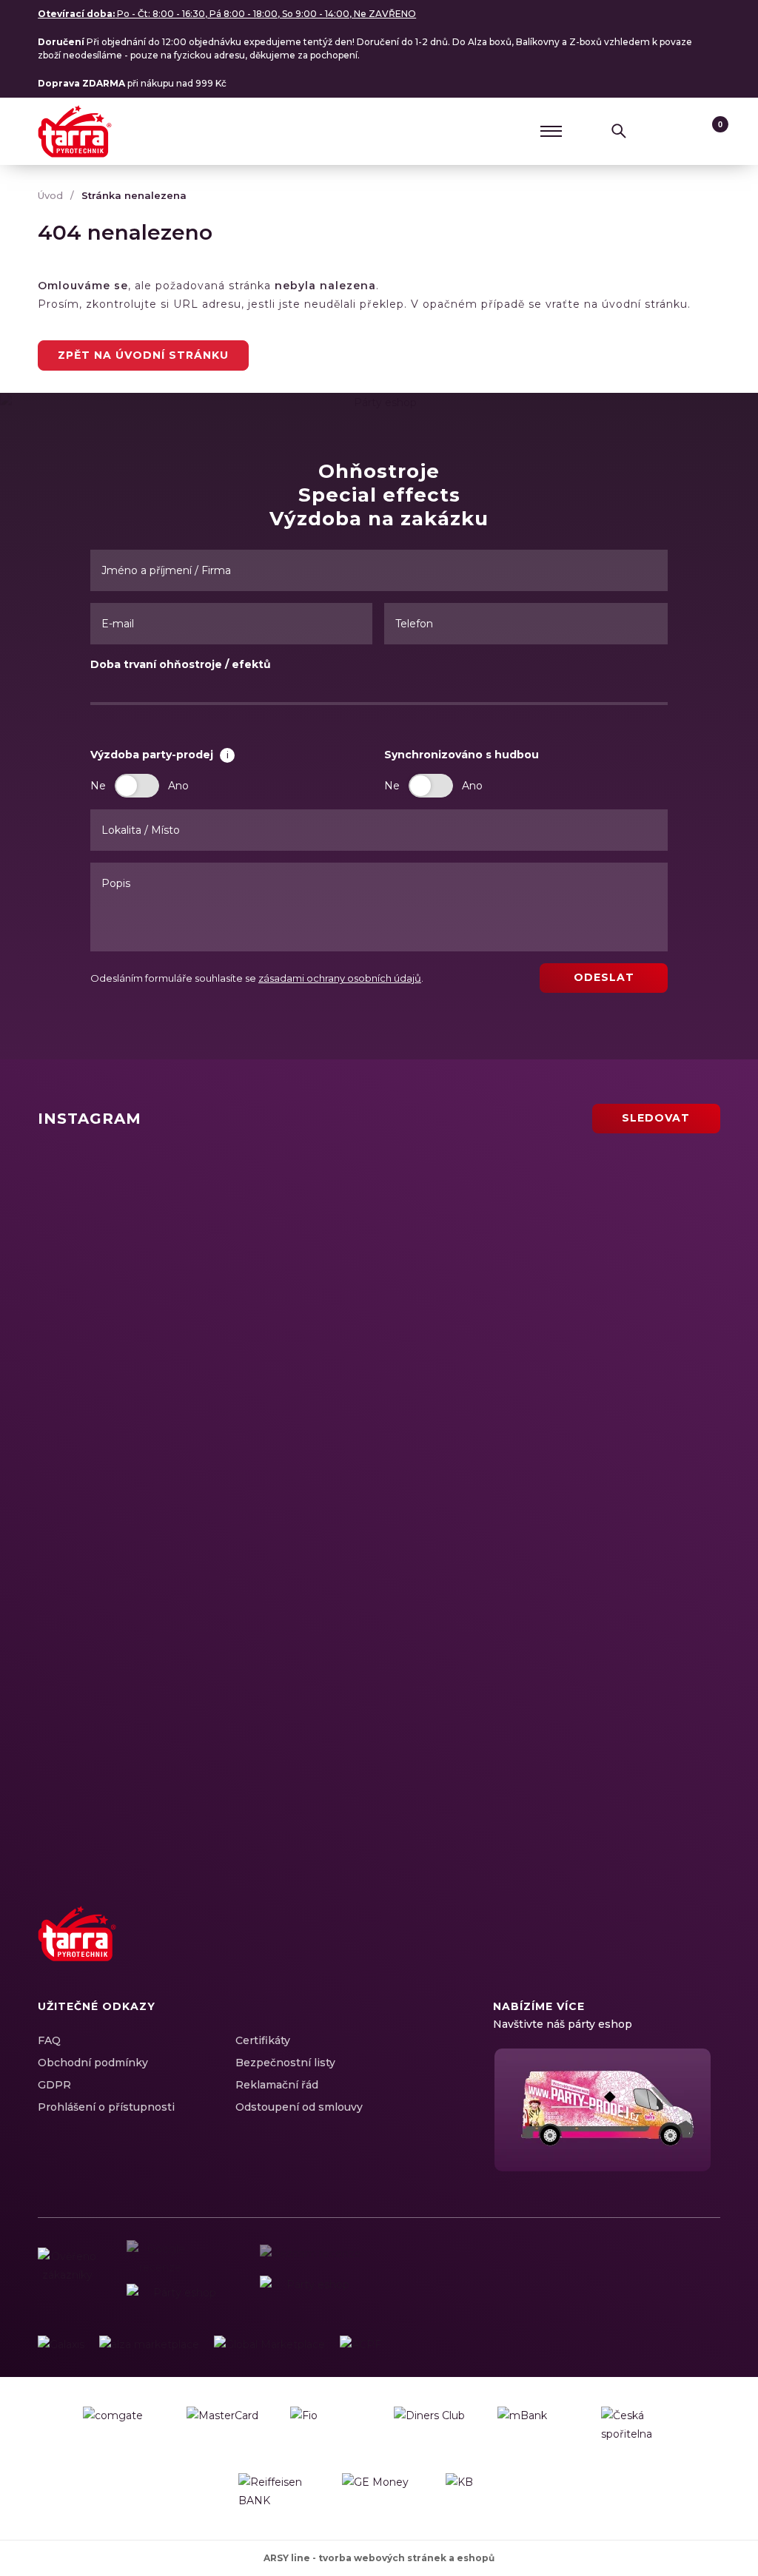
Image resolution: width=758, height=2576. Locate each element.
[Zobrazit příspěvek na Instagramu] (205, 1241)
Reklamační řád (277, 2085)
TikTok (705, 1950)
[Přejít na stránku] (61, 2345)
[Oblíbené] (681, 131)
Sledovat (656, 1118)
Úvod (50, 195)
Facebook (602, 1950)
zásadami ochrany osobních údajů (340, 978)
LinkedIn (654, 1950)
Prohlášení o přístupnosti (106, 2107)
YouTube (680, 1950)
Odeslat (604, 977)
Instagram (628, 1950)
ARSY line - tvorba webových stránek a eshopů (379, 2558)
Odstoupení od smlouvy (299, 2107)
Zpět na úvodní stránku (143, 355)
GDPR (54, 2085)
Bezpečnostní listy (285, 2063)
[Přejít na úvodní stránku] (75, 131)
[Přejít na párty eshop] (607, 2110)
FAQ (49, 2040)
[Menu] (551, 131)
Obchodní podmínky (93, 2063)
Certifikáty (263, 2040)
